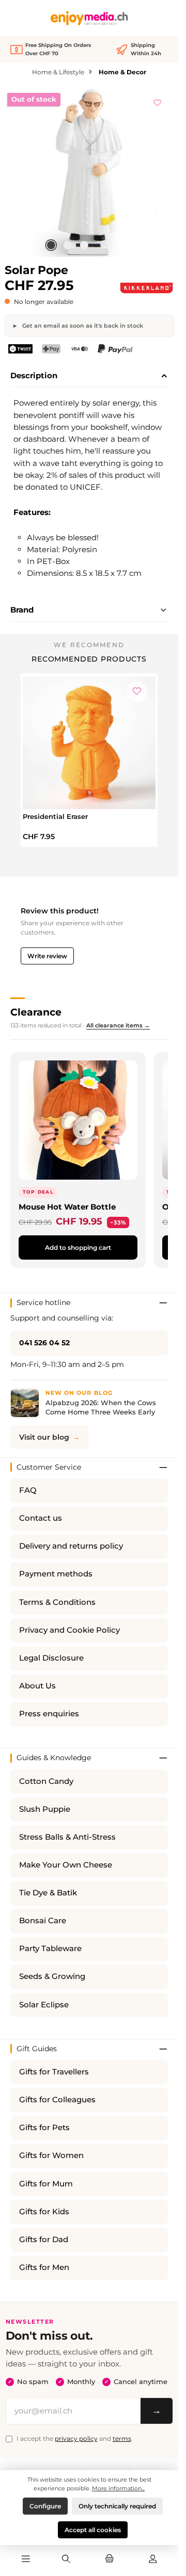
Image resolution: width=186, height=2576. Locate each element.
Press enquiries (49, 1714)
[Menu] (25, 2559)
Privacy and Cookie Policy (69, 1630)
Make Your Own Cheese (66, 1865)
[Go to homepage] (89, 18)
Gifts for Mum (46, 2184)
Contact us (41, 1518)
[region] (89, 172)
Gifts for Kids (44, 2212)
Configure (45, 2506)
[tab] (89, 376)
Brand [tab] (22, 610)
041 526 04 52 (44, 1343)
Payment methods (56, 1574)
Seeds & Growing (52, 1976)
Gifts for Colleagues (57, 2100)
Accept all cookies (93, 2530)
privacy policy (76, 2438)
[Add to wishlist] (158, 101)
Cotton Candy (46, 1781)
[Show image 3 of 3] (84, 245)
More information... (118, 2488)
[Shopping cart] (110, 2559)
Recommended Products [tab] (89, 659)
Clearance (36, 1012)
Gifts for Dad (44, 2240)
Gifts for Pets (44, 2128)
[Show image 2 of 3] (67, 245)
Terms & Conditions (57, 1602)
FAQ (28, 1490)
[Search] (66, 2559)
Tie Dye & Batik (48, 1893)
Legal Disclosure (51, 1658)
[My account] (153, 2559)
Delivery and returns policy (71, 1546)
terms (122, 2438)
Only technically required (117, 2506)
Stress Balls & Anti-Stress (67, 1837)
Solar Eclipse (44, 2005)
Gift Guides (37, 2049)
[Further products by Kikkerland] (146, 288)
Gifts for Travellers (54, 2072)
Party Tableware (50, 1949)
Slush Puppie (45, 1809)
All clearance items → (118, 1025)
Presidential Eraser (55, 816)
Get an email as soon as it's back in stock (82, 326)
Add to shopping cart (78, 1247)
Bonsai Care (43, 1921)
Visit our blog (44, 1437)
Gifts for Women (51, 2155)
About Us (37, 1686)
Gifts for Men (44, 2267)
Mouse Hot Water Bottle (67, 1207)
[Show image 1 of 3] (51, 245)
